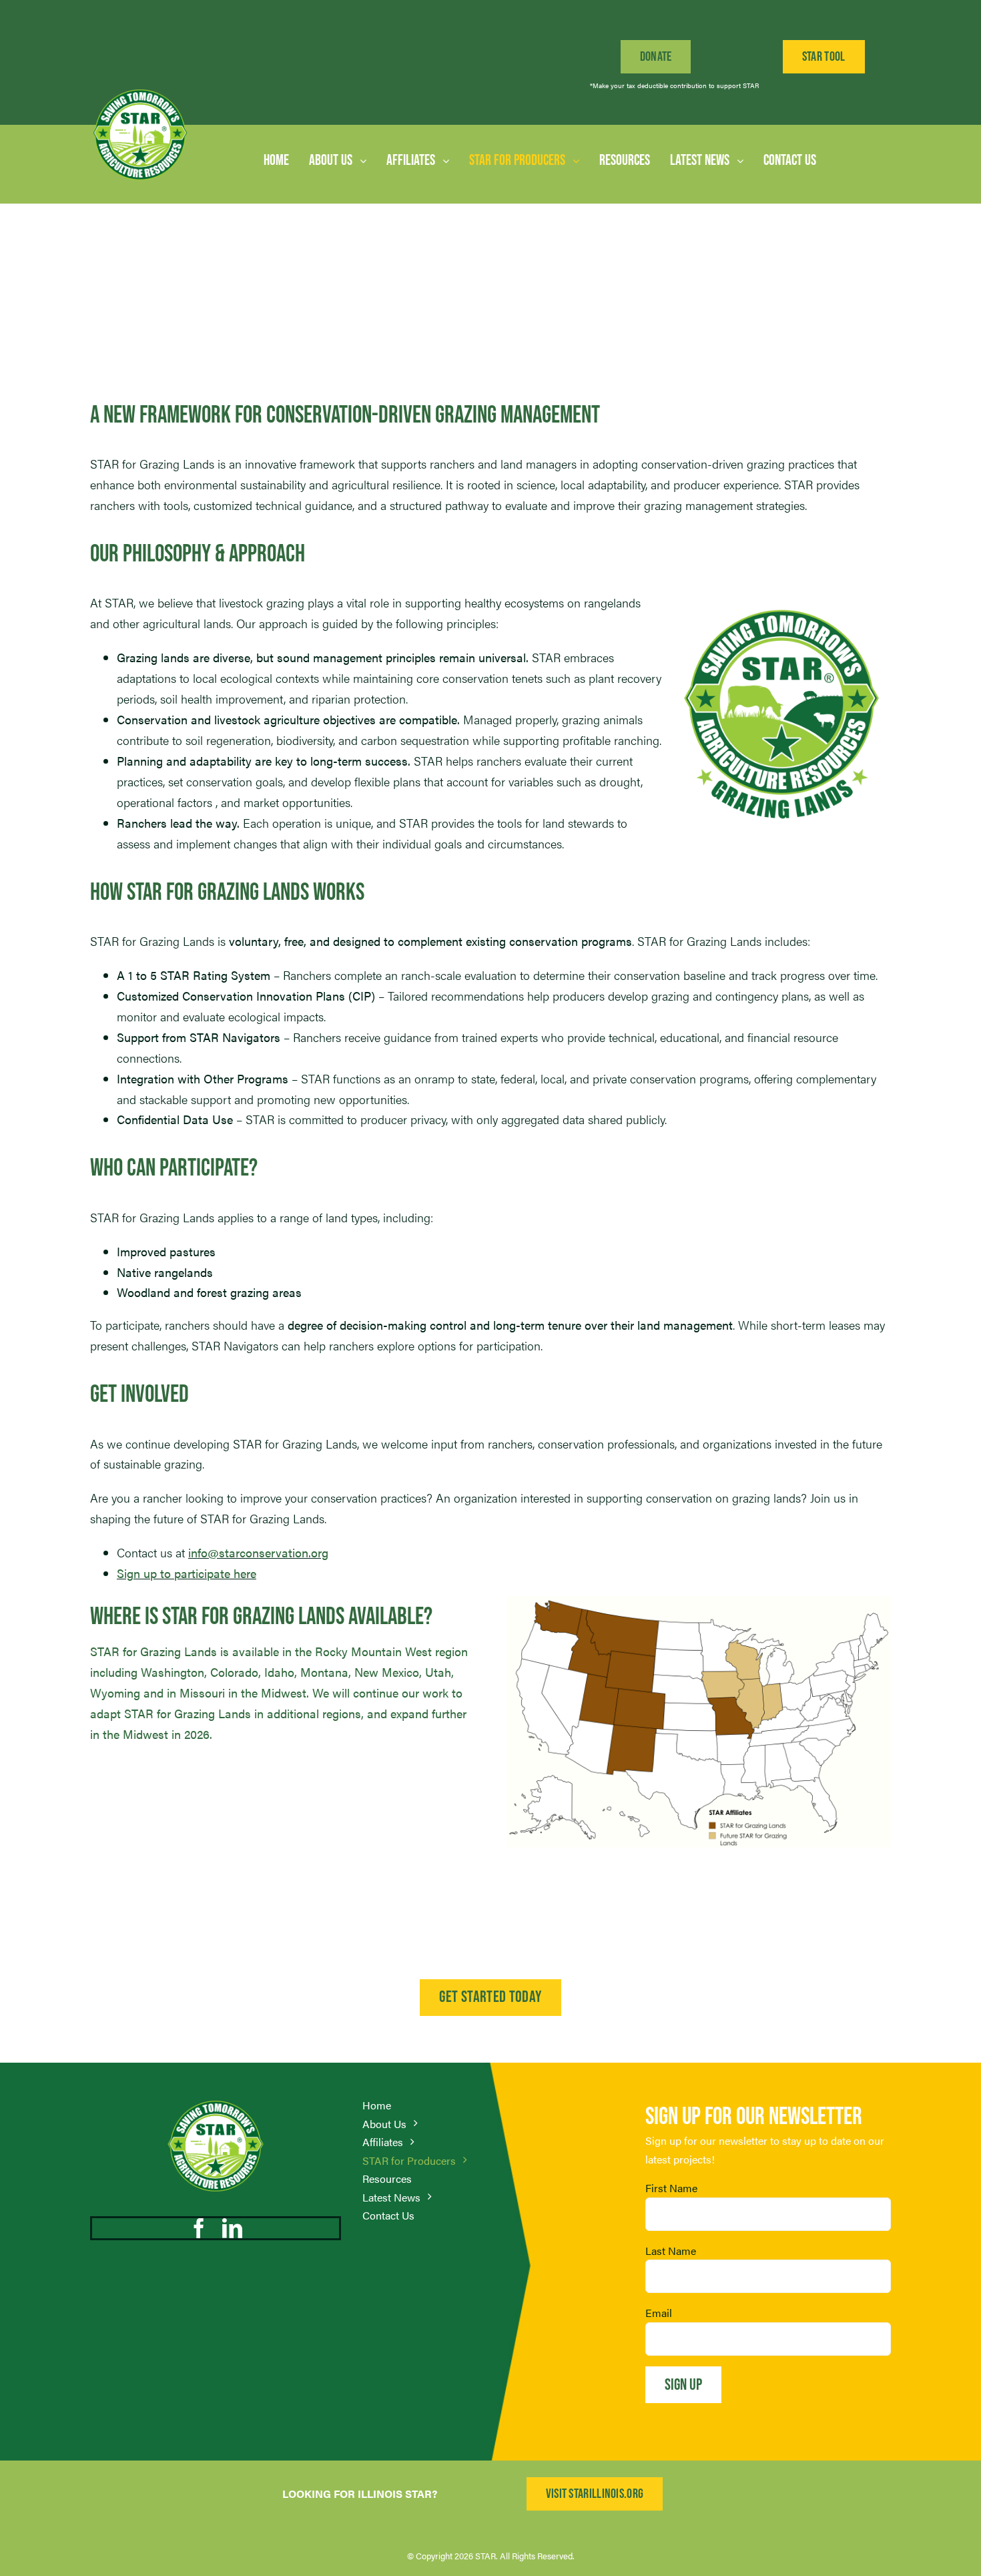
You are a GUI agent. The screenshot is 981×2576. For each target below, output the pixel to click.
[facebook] (199, 2228)
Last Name (671, 2251)
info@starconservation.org (258, 1552)
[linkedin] (232, 2228)
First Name (671, 2188)
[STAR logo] (140, 90)
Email (659, 2313)
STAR (485, 2556)
